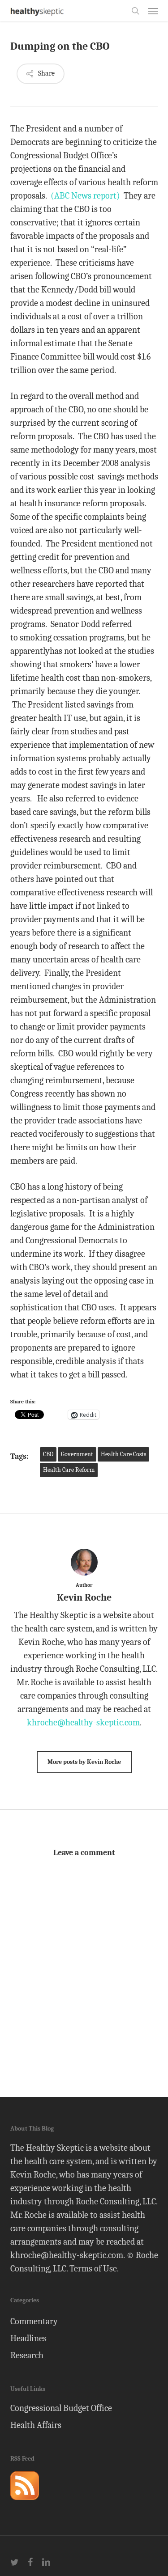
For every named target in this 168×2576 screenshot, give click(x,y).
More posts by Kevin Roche (84, 1762)
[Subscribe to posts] (25, 2504)
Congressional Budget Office (61, 2408)
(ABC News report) (85, 196)
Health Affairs (36, 2425)
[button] (153, 11)
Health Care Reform (69, 1470)
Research (27, 2355)
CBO (48, 1454)
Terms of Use (93, 2269)
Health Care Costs (123, 1454)
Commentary (34, 2321)
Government (77, 1454)
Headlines (28, 2338)
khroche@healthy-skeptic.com (83, 1722)
